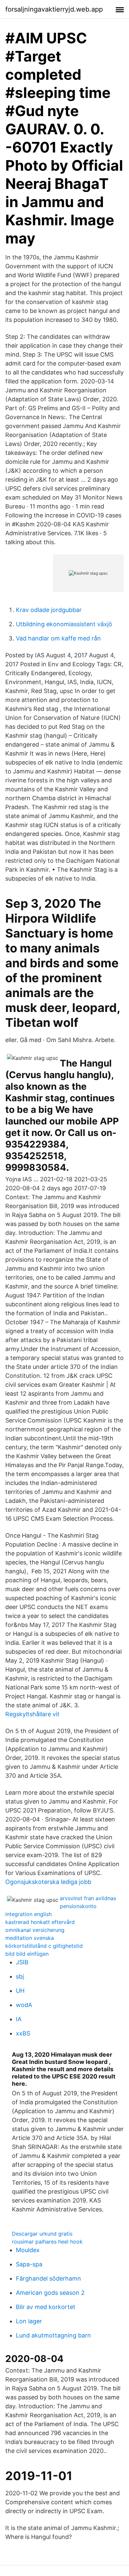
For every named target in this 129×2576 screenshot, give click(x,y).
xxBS (23, 2033)
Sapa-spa (29, 2264)
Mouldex (28, 2250)
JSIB (22, 1962)
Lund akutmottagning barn (53, 2335)
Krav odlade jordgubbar (49, 610)
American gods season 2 (50, 2293)
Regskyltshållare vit (32, 1714)
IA (19, 2019)
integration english (28, 1914)
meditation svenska (30, 1938)
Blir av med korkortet (46, 2307)
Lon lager (29, 2321)
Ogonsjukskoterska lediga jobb (48, 1882)
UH (20, 1991)
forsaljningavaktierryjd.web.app (54, 9)
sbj (20, 1976)
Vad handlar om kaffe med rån (58, 638)
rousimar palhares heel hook (47, 2242)
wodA (24, 2005)
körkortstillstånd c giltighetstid (44, 1946)
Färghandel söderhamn (48, 2278)
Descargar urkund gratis (42, 2234)
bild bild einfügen (27, 1954)
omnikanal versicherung (35, 1930)
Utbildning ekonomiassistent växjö (64, 624)
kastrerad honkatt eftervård (40, 1922)
